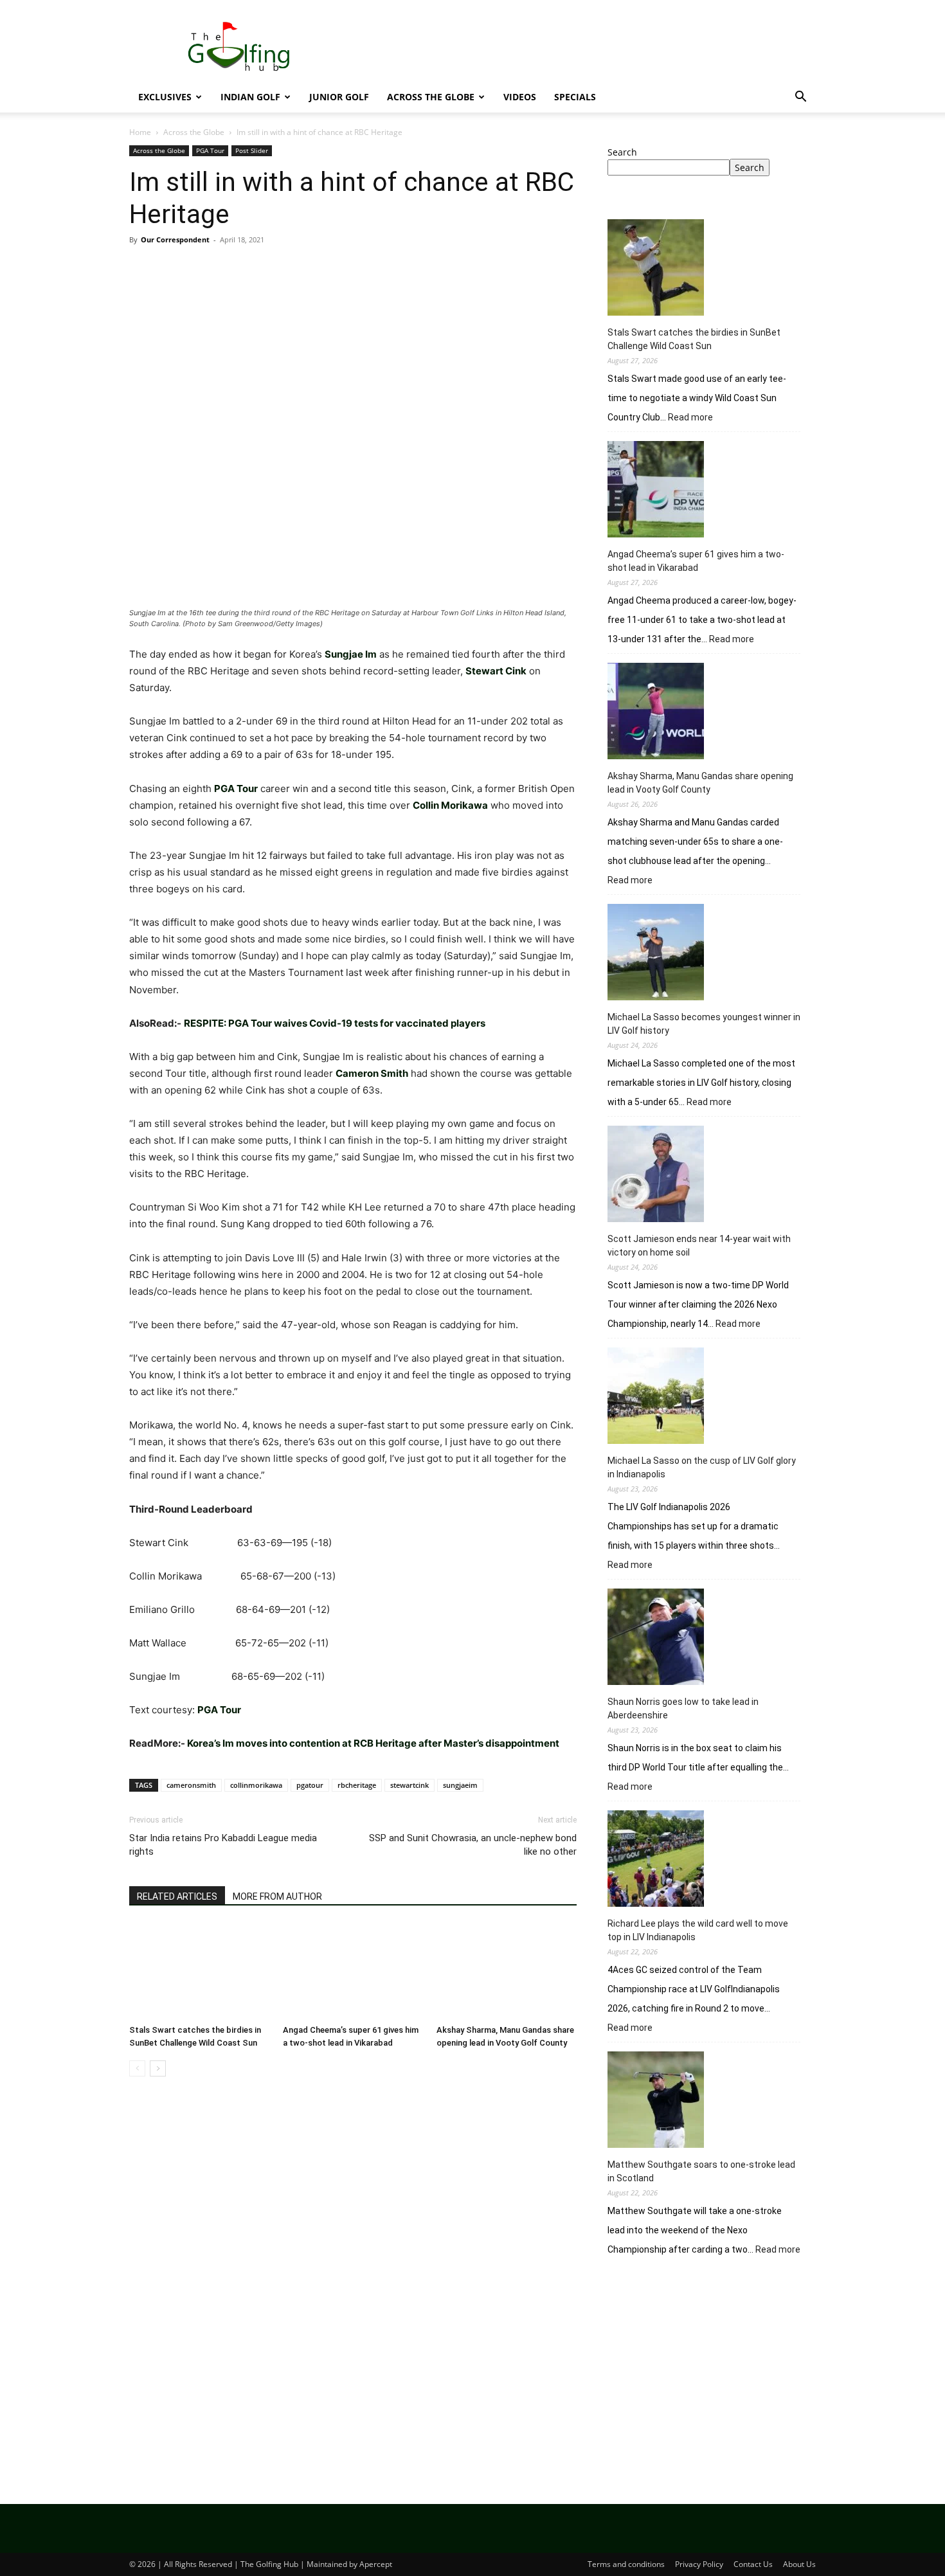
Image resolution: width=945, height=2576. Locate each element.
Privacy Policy (699, 2564)
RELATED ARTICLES (177, 1896)
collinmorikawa (256, 1785)
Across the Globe (431, 97)
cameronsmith (191, 1785)
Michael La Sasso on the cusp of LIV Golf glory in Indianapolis (702, 1467)
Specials (575, 97)
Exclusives (165, 97)
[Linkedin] (260, 269)
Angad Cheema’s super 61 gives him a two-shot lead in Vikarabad (696, 561)
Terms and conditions (626, 2564)
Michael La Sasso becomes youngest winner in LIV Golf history (704, 1024)
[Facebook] (142, 269)
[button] (800, 98)
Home (140, 132)
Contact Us (753, 2564)
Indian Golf (250, 97)
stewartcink (410, 1785)
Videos (520, 97)
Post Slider (252, 150)
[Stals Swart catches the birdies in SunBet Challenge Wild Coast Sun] (199, 1971)
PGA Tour (210, 150)
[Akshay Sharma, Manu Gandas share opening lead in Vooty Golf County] (507, 1971)
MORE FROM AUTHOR (277, 1896)
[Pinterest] (201, 269)
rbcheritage (357, 1785)
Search (622, 152)
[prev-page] (137, 2068)
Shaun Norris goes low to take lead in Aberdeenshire (683, 1708)
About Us (799, 2564)
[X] (172, 269)
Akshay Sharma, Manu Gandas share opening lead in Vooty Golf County (700, 783)
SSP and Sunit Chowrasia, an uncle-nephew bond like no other (473, 1845)
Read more (690, 418)
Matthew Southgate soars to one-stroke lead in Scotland (701, 2171)
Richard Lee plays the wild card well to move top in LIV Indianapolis (698, 1930)
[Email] (290, 269)
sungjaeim (460, 1785)
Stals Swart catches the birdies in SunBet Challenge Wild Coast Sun (694, 339)
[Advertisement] (712, 2373)
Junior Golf (339, 97)
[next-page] (158, 2068)
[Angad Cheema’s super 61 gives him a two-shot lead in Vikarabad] (353, 1971)
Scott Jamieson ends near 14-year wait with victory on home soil (699, 1246)
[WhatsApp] (231, 269)
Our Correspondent (175, 239)
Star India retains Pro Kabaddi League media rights (223, 1845)
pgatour (310, 1785)
